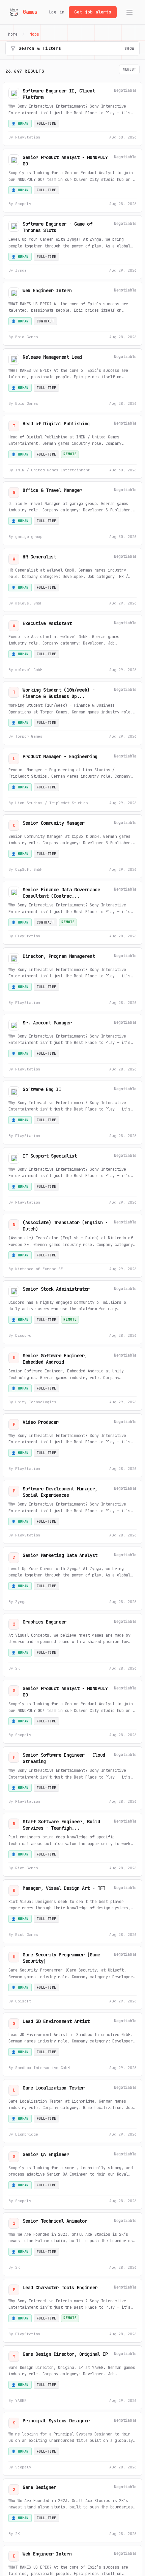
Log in (57, 12)
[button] (72, 114)
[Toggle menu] (129, 12)
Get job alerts (93, 12)
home (13, 34)
